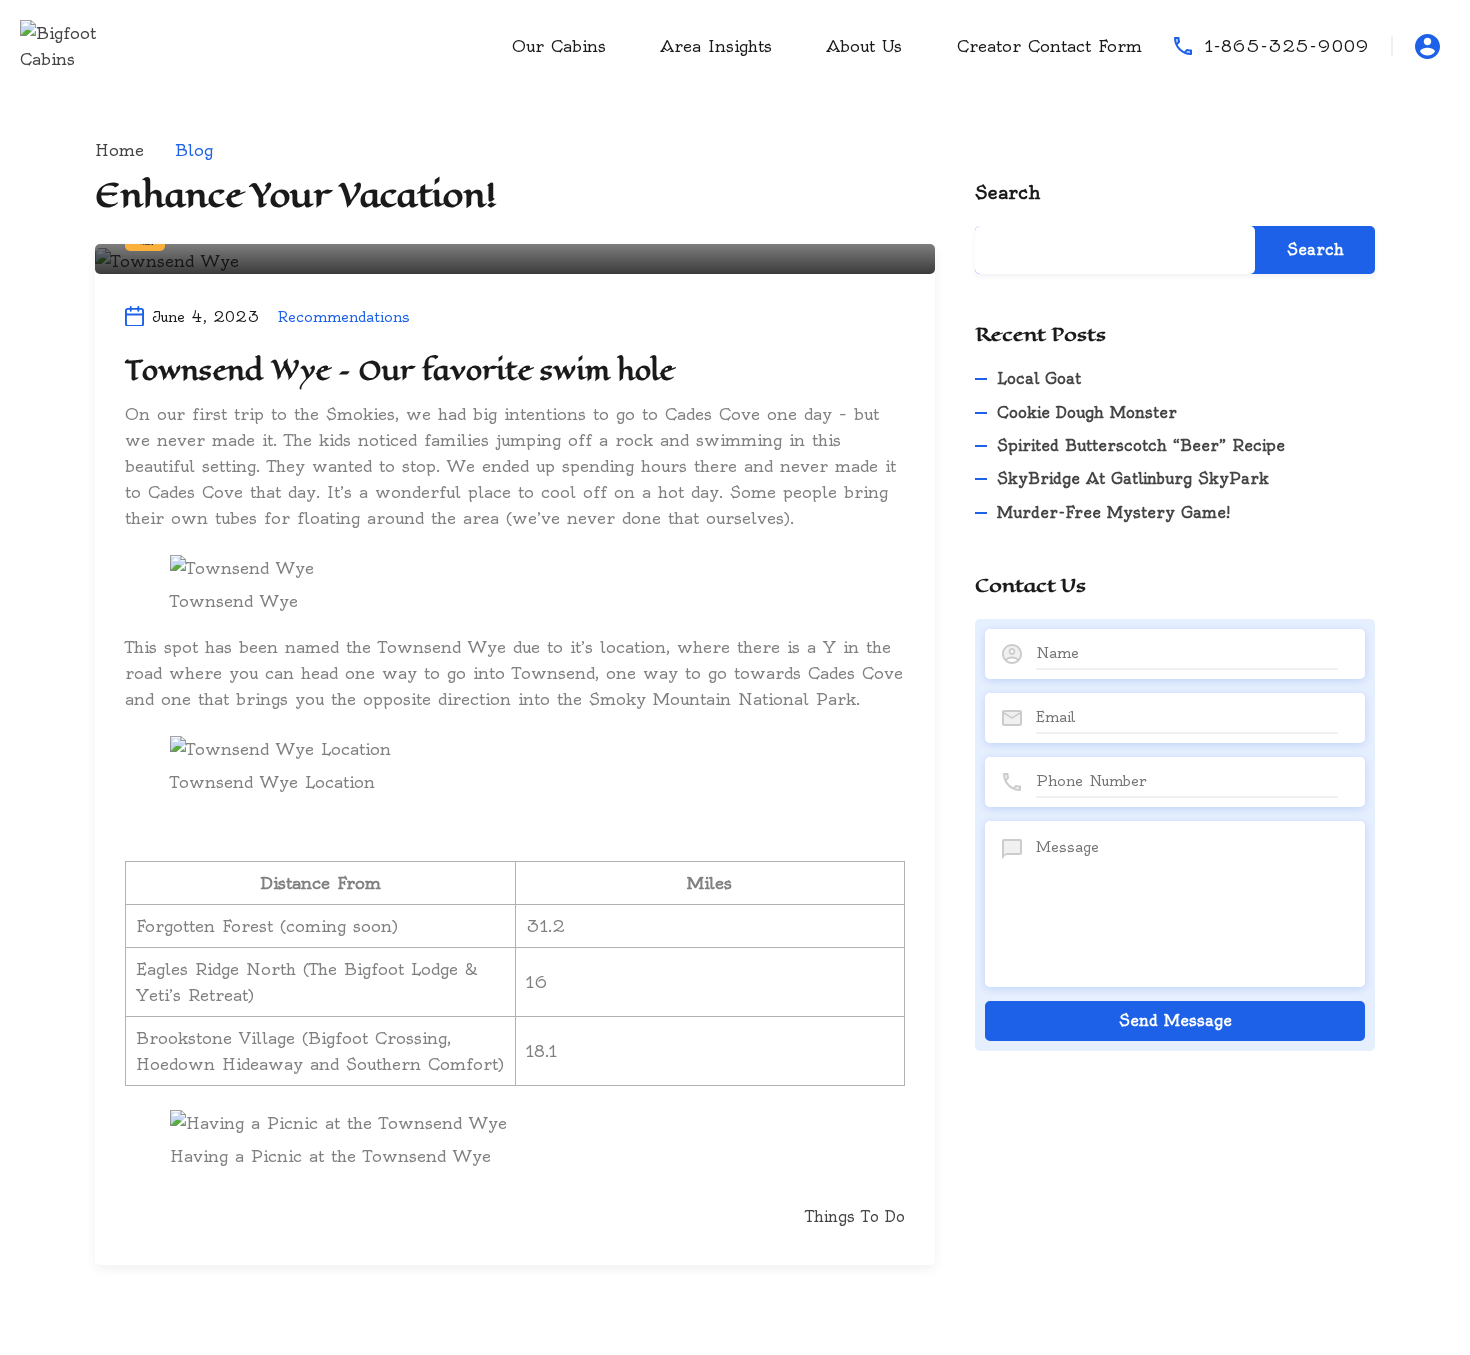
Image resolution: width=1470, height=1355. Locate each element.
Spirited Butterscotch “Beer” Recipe (1141, 445)
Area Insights (716, 46)
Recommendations (344, 317)
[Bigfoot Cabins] (80, 42)
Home (119, 150)
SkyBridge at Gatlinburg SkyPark (1133, 478)
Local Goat (1039, 378)
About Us (864, 46)
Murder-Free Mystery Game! (1113, 512)
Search (1008, 193)
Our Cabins (559, 46)
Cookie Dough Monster (1087, 412)
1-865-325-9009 (1287, 46)
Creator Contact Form (1049, 46)
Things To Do (855, 1216)
